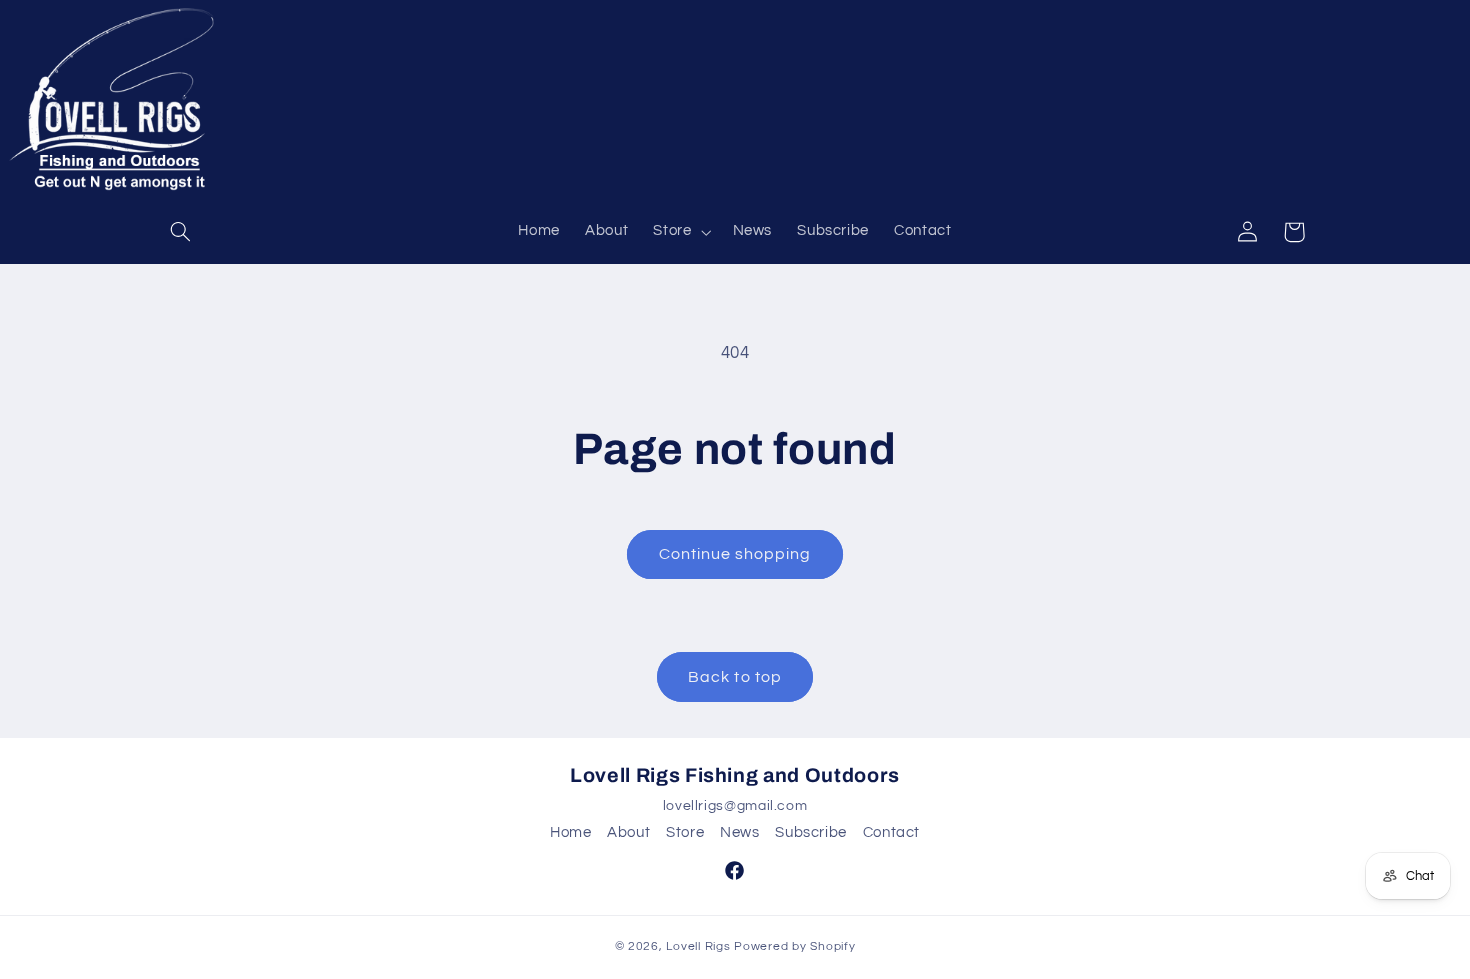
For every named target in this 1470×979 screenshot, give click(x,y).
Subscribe (811, 832)
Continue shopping (735, 554)
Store (685, 832)
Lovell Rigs (698, 946)
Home (571, 832)
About (628, 832)
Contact (891, 832)
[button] (181, 232)
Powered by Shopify (794, 946)
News (740, 832)
